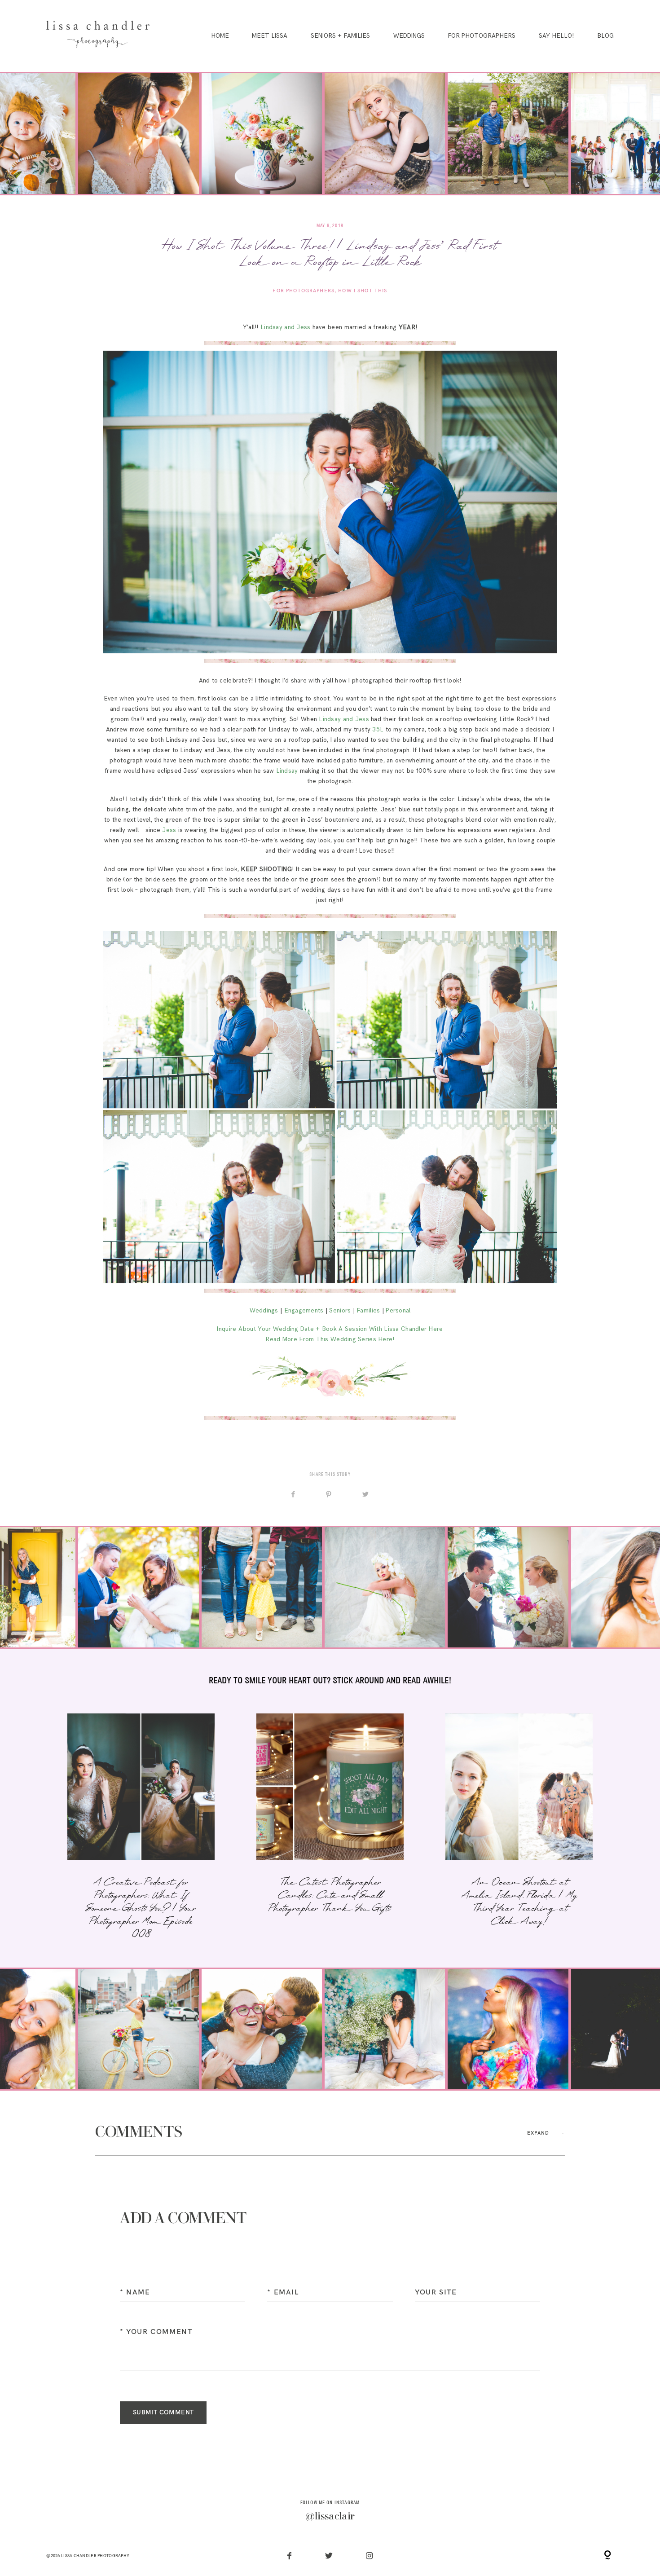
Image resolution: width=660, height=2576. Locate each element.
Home (220, 36)
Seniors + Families (340, 36)
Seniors (340, 1311)
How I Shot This (363, 291)
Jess (169, 830)
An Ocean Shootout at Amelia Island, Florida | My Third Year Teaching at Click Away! (519, 1828)
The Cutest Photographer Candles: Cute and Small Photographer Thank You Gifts (330, 1828)
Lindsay (287, 771)
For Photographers (482, 36)
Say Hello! (556, 36)
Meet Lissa (270, 36)
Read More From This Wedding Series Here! (330, 1339)
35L (378, 730)
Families (368, 1311)
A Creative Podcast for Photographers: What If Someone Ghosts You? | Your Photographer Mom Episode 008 (141, 1828)
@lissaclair (330, 2517)
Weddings (409, 36)
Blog (605, 36)
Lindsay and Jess (285, 327)
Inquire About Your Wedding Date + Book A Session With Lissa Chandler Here (330, 1329)
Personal (398, 1311)
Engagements (304, 1311)
